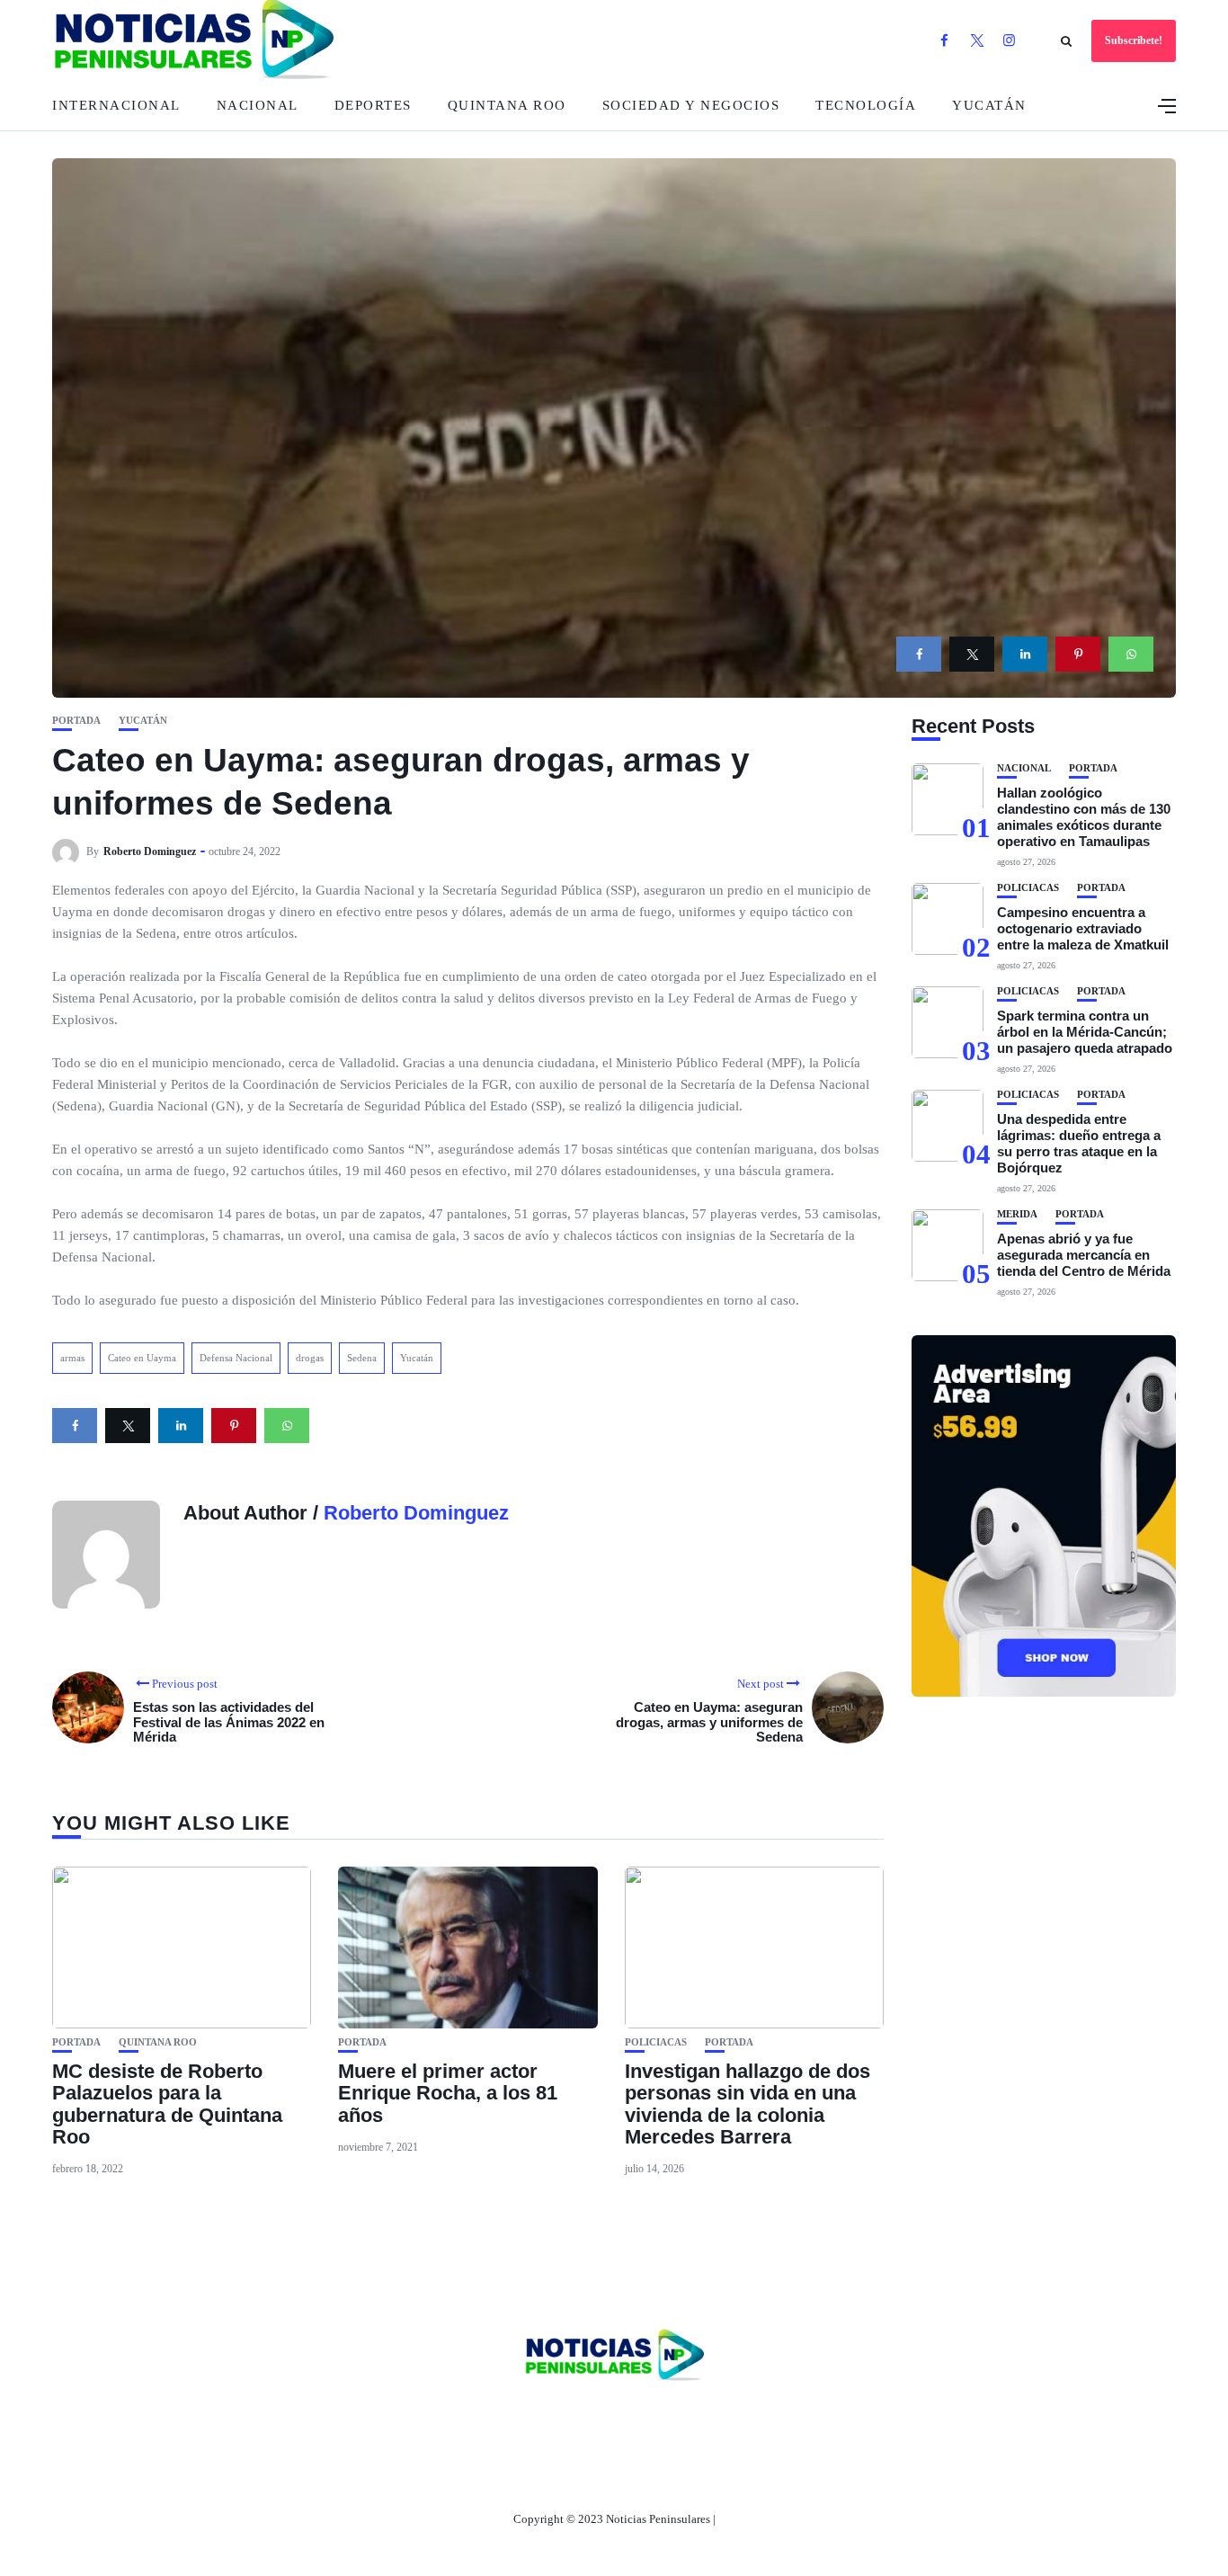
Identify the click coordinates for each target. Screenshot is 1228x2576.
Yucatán (989, 105)
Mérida (1017, 1214)
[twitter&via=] (972, 654)
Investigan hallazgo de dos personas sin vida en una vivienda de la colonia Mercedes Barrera (747, 2104)
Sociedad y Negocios (691, 105)
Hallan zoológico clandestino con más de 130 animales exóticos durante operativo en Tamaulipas (1084, 817)
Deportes (373, 105)
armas (72, 1358)
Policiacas (656, 2042)
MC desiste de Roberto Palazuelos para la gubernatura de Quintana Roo (167, 2104)
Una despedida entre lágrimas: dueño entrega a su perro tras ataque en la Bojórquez (1079, 1143)
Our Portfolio (699, 2417)
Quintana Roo (507, 105)
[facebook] (919, 654)
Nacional (258, 105)
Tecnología (866, 105)
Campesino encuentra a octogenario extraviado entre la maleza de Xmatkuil (1083, 928)
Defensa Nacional (236, 1358)
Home (495, 2417)
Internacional (116, 105)
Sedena (362, 1358)
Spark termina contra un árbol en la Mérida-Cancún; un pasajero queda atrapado (1085, 1032)
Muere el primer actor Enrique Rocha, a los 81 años (448, 2093)
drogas (310, 1358)
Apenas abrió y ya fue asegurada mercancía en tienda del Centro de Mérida (1084, 1255)
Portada (76, 721)
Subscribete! (1134, 40)
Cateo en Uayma (142, 1358)
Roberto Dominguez (150, 851)
